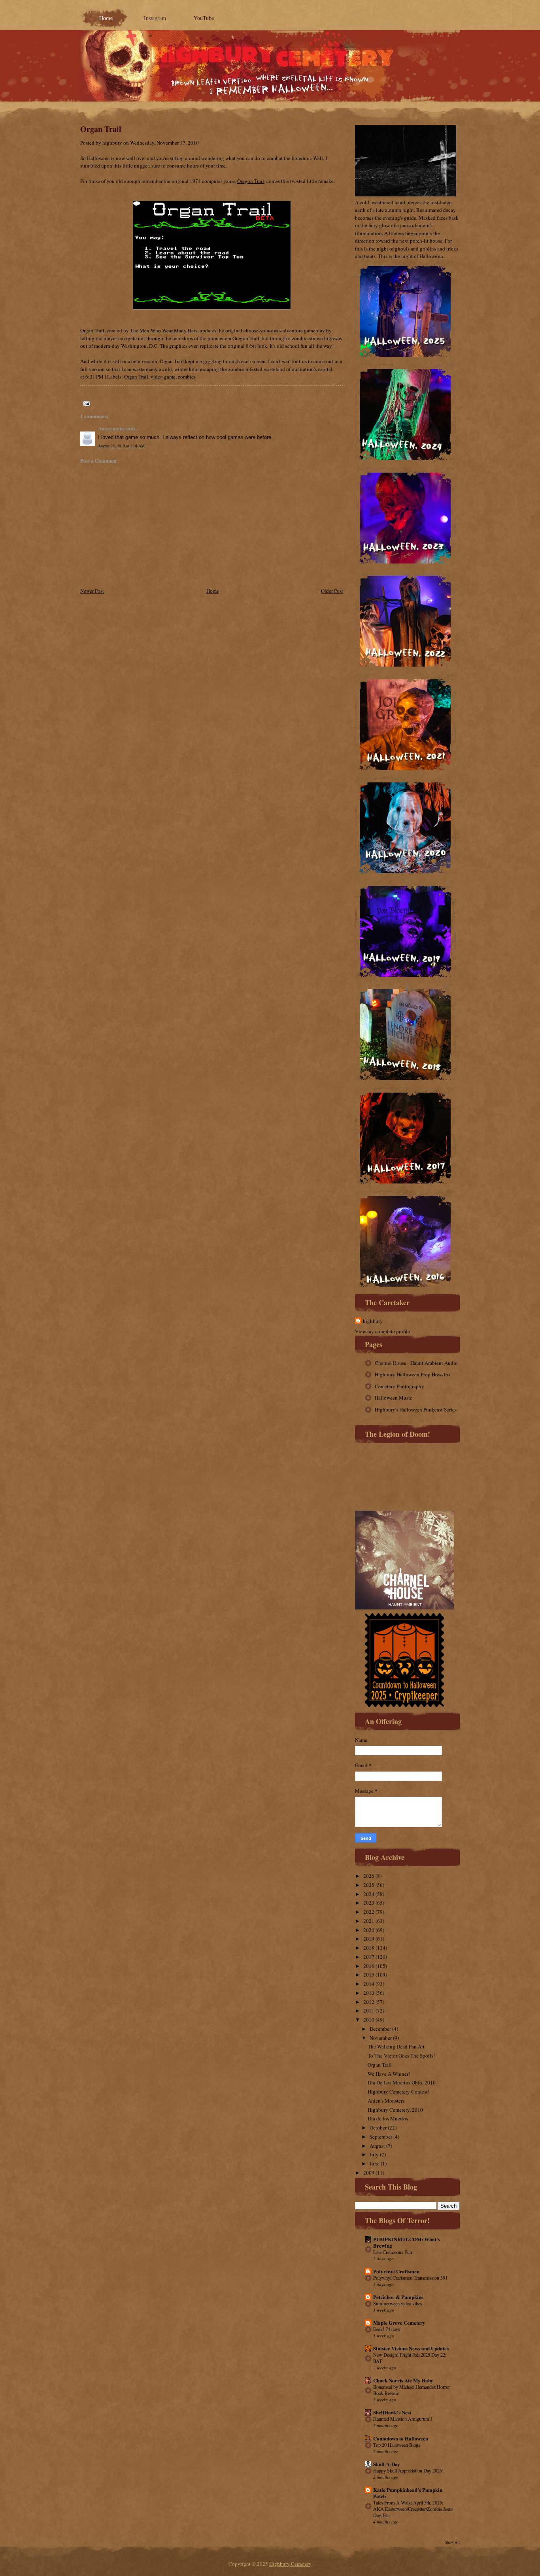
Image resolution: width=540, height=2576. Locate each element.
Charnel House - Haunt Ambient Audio (416, 1363)
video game (163, 377)
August (377, 2146)
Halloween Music (394, 1398)
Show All (452, 2542)
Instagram (155, 18)
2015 (369, 1975)
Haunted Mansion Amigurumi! (403, 2419)
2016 (369, 1966)
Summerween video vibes (398, 2303)
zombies (187, 377)
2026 (369, 1876)
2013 (369, 1993)
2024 (369, 1894)
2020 (369, 1930)
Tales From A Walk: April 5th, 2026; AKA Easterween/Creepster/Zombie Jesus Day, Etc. (413, 2509)
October (378, 2128)
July (374, 2154)
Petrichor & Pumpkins (398, 2297)
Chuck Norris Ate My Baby (403, 2380)
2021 (369, 1921)
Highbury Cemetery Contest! (398, 2092)
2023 (369, 1903)
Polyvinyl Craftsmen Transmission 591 (410, 2278)
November (381, 2038)
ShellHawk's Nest (392, 2412)
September (381, 2137)
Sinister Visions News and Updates (411, 2348)
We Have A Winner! (389, 2074)
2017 (369, 1957)
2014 (369, 1984)
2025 (369, 1885)
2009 (369, 2173)
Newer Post (92, 591)
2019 (369, 1939)
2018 (369, 1948)
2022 (369, 1912)
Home (106, 18)
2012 (369, 2002)
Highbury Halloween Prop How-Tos (413, 1374)
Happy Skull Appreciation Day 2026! (408, 2470)
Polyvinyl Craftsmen (396, 2271)
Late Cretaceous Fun (393, 2252)
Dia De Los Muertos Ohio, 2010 (402, 2082)
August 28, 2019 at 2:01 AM (121, 446)
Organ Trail (101, 129)
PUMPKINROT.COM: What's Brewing (407, 2242)
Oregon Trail (251, 181)
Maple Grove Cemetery (399, 2323)
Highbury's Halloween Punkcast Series (416, 1410)
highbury (373, 1321)
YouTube (204, 18)
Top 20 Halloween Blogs (397, 2445)
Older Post (332, 591)
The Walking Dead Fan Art (396, 2046)
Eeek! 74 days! (387, 2329)
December (380, 2029)
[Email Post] (85, 403)
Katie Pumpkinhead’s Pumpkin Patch (408, 2493)
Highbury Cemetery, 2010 (395, 2110)
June (375, 2163)
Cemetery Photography (399, 1386)
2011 (369, 2011)
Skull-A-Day (387, 2464)
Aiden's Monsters (386, 2101)
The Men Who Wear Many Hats (164, 330)
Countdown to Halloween (401, 2438)
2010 (369, 2020)
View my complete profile (382, 1331)
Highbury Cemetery (290, 2564)
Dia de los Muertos (388, 2118)
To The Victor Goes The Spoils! (401, 2056)
